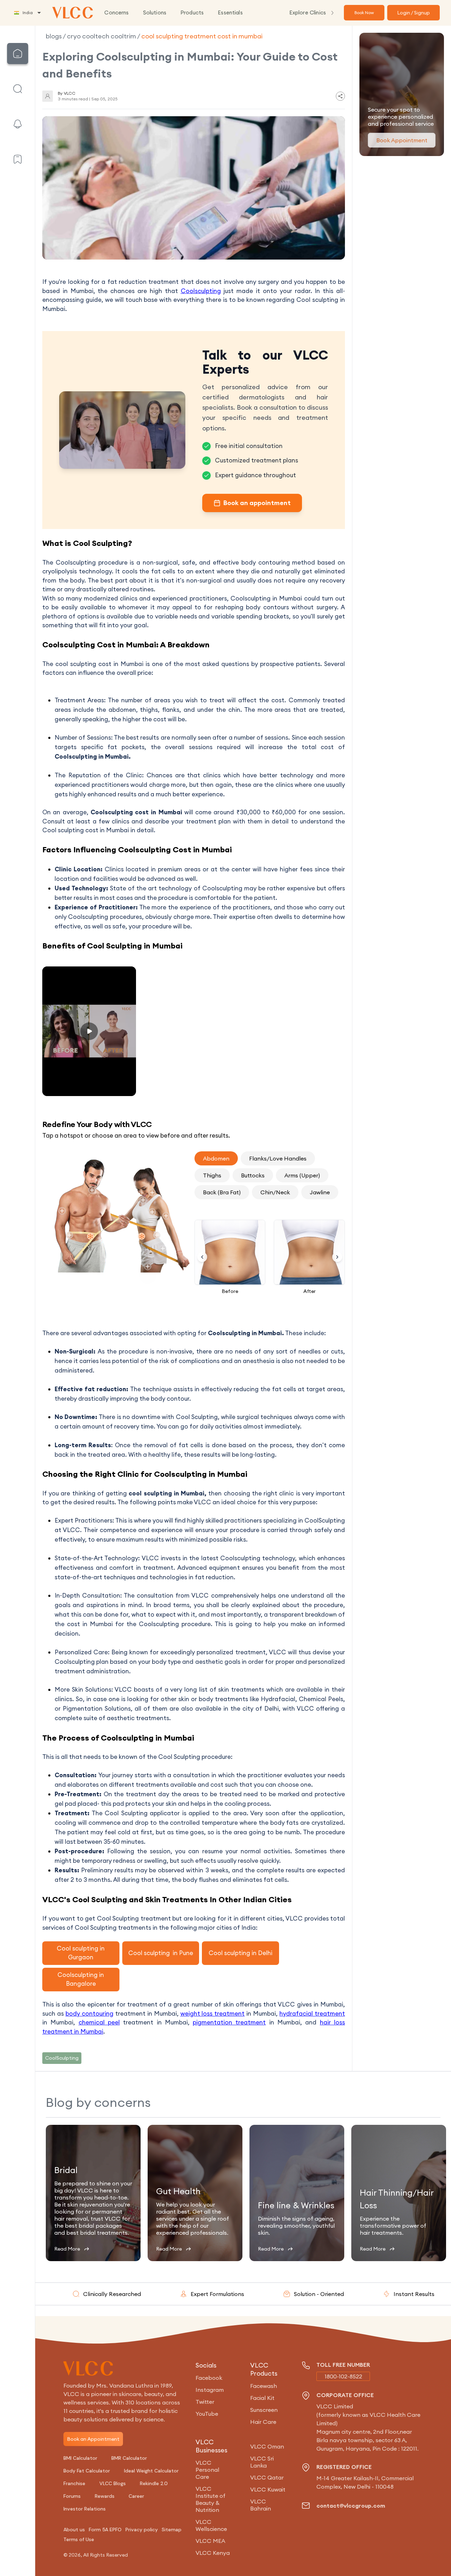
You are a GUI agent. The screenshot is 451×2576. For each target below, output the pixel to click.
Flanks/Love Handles (278, 1158)
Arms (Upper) (302, 1175)
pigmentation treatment (229, 2022)
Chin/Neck (275, 1192)
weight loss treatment (213, 2014)
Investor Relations (85, 2509)
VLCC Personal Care (207, 2470)
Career (136, 2496)
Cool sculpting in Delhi (240, 1953)
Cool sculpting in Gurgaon (81, 1953)
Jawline (320, 1192)
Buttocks (253, 1175)
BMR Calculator (129, 2458)
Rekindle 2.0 (154, 2483)
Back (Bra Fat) (222, 1192)
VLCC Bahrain (261, 2505)
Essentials (230, 13)
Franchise (74, 2483)
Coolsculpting (201, 291)
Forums (72, 2496)
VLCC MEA (210, 2541)
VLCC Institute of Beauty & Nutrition (211, 2499)
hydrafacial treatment (312, 2014)
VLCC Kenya (213, 2553)
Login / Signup (413, 13)
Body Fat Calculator (87, 2471)
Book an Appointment (93, 2439)
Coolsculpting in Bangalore (81, 1979)
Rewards (105, 2496)
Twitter (205, 2402)
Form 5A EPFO (105, 2530)
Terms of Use (79, 2539)
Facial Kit (262, 2398)
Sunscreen (264, 2410)
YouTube (207, 2414)
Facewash (264, 2386)
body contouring (89, 2014)
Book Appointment (402, 140)
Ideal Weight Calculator (151, 2471)
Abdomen (216, 1158)
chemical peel (99, 2022)
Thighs (212, 1175)
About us (74, 2530)
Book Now (364, 13)
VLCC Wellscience (211, 2525)
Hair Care (263, 2422)
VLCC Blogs (113, 2483)
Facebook (209, 2378)
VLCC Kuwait (268, 2489)
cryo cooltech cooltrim (101, 36)
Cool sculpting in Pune (161, 1953)
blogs (54, 36)
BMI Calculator (80, 2458)
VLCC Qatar (267, 2477)
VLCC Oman (267, 2446)
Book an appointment (257, 503)
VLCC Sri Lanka (262, 2462)
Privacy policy (142, 2530)
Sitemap (172, 2530)
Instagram (210, 2390)
